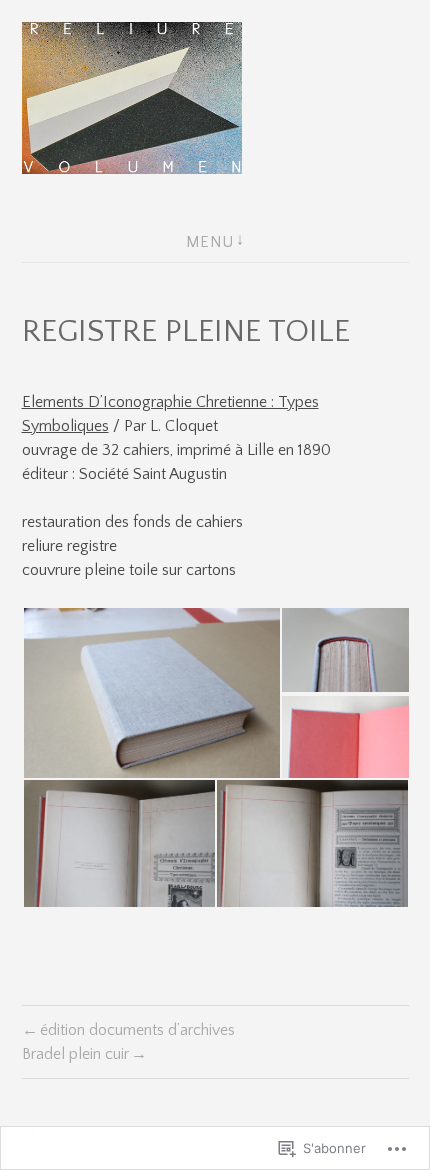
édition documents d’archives (137, 1030)
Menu (210, 242)
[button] (151, 693)
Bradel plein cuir (75, 1054)
